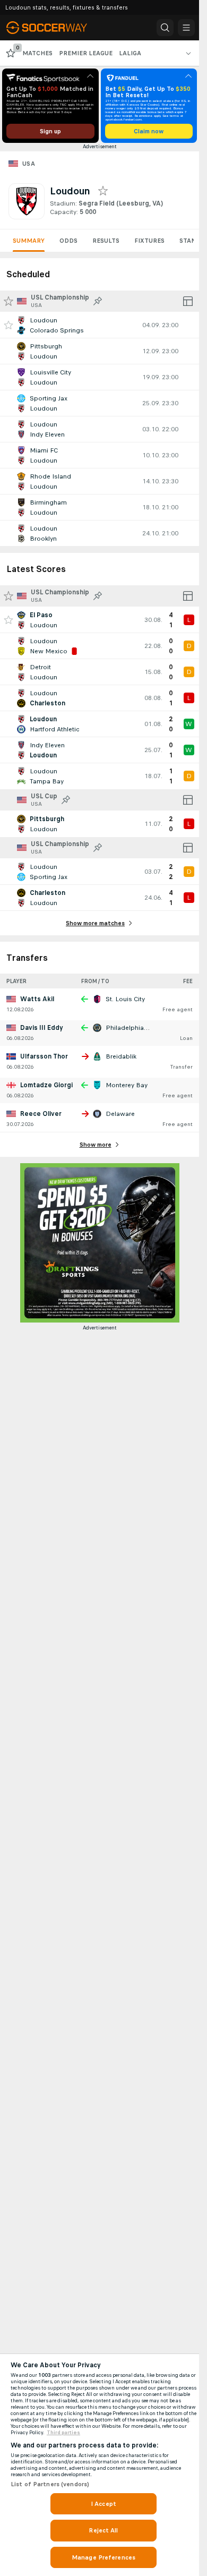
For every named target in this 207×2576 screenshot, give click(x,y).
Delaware (120, 1114)
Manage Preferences (103, 2557)
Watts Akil (37, 999)
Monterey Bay (127, 1085)
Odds (68, 241)
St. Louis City (125, 999)
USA (29, 164)
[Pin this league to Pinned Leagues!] (98, 301)
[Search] (165, 28)
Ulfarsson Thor (44, 1056)
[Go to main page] (54, 28)
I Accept (103, 2504)
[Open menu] (186, 28)
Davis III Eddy (42, 1028)
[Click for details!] (100, 325)
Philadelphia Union (134, 1028)
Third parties (63, 2433)
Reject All (103, 2530)
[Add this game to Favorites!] (8, 325)
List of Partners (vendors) (50, 2484)
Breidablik (121, 1056)
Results (106, 241)
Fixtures (149, 241)
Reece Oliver (41, 1114)
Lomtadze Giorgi (46, 1085)
